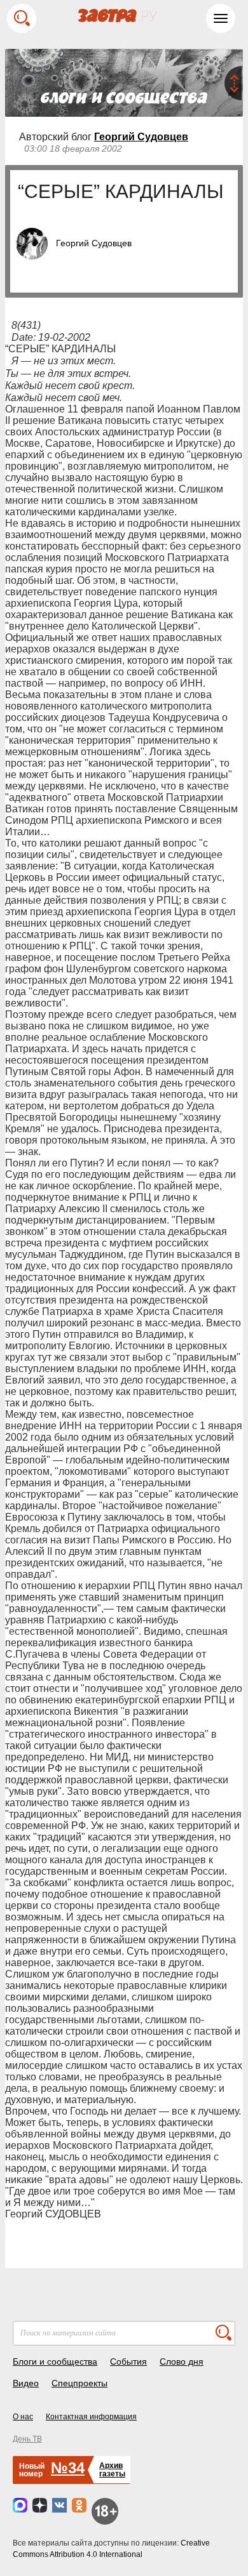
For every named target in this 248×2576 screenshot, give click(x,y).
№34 (68, 2468)
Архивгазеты (112, 2470)
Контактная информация (91, 2417)
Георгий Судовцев (141, 137)
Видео (26, 2383)
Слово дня (182, 2361)
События (128, 2361)
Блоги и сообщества (55, 2361)
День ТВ (27, 2439)
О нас (23, 2417)
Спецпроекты (79, 2383)
